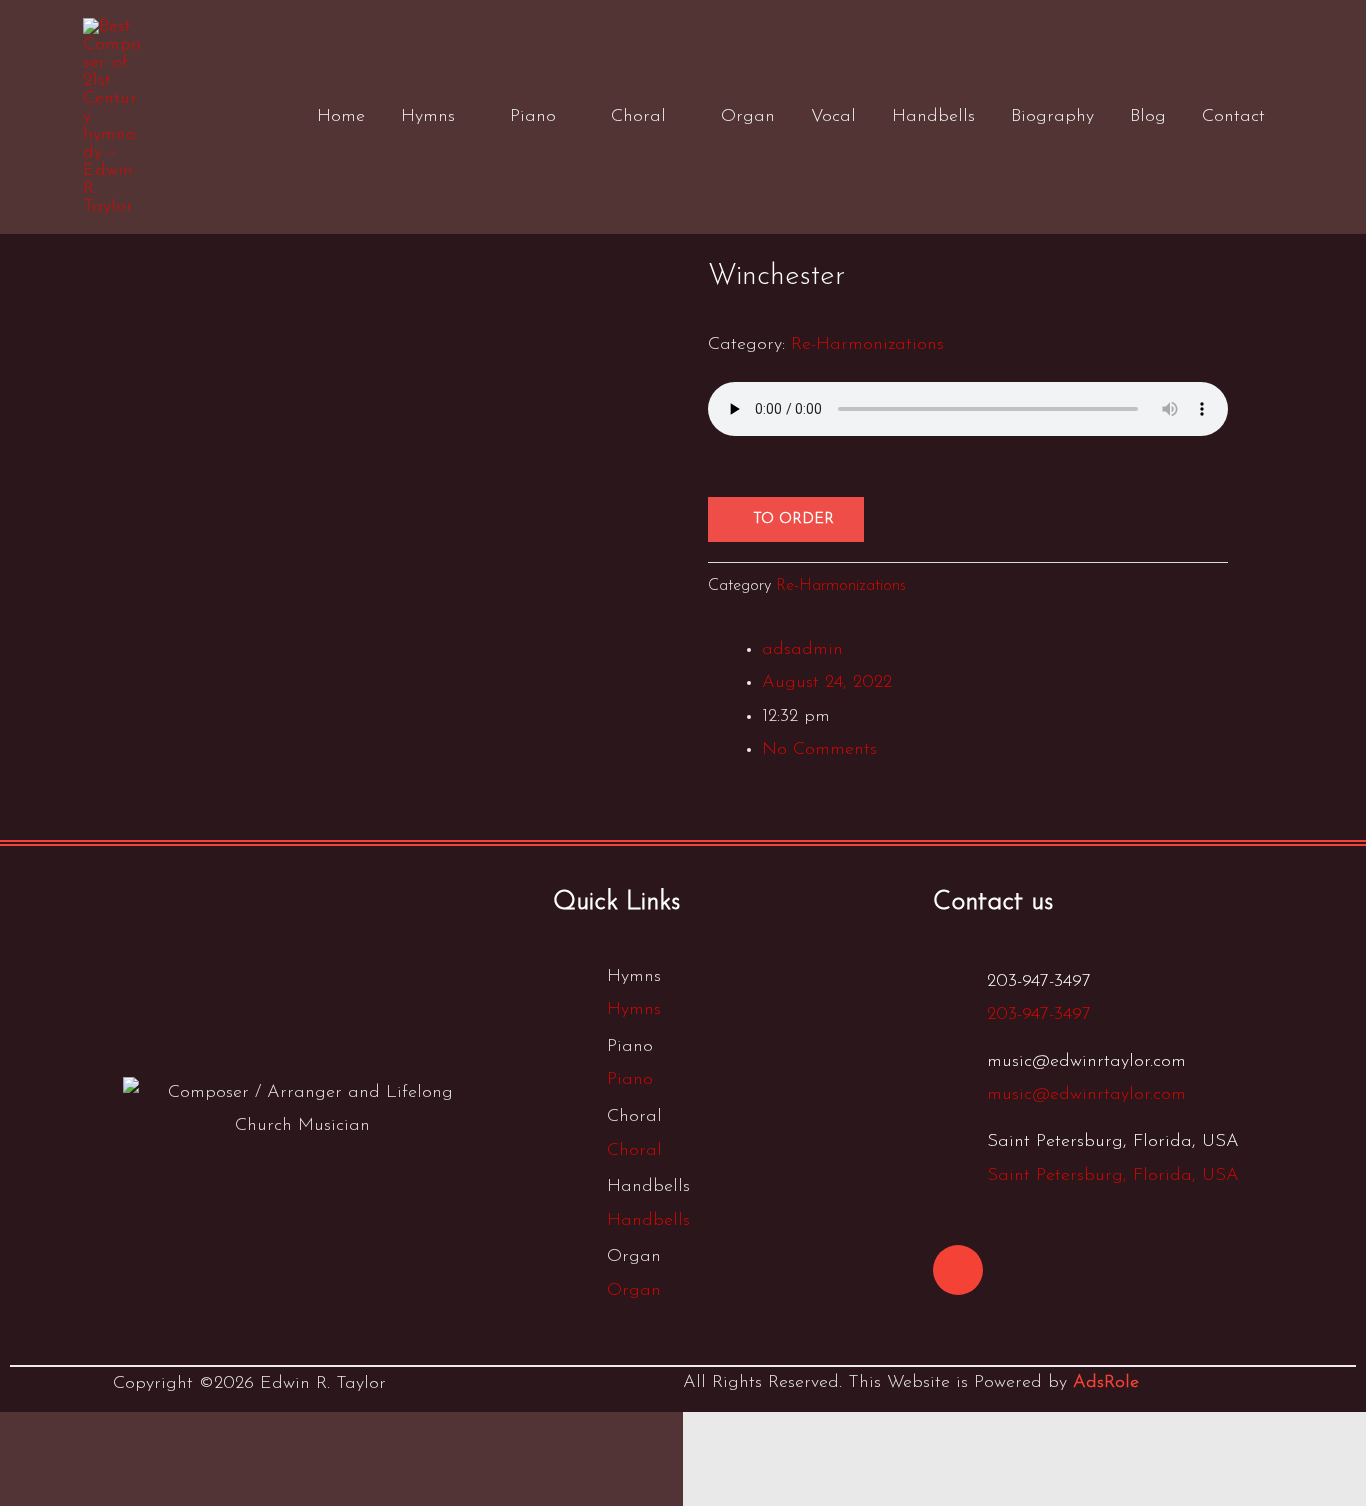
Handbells (933, 117)
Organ (748, 117)
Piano (533, 117)
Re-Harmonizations (867, 345)
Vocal (833, 117)
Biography (1052, 117)
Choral (638, 117)
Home (341, 117)
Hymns (428, 117)
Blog (1148, 117)
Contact (1233, 117)
